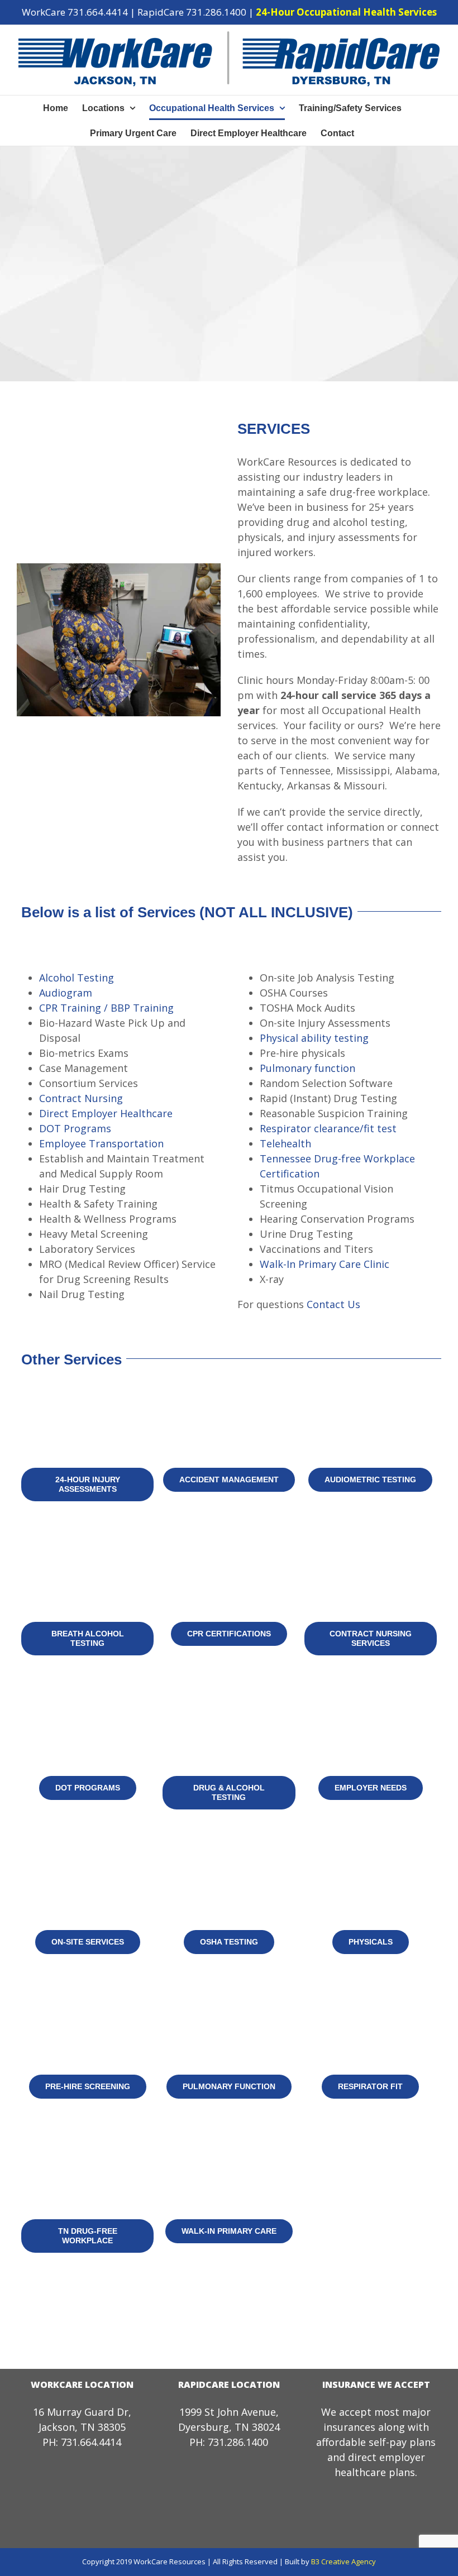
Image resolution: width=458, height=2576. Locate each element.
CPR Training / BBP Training (106, 1008)
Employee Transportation (101, 1143)
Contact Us (333, 1304)
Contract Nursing (81, 1098)
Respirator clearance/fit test (328, 1128)
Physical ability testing (314, 1038)
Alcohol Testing (77, 978)
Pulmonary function (307, 1068)
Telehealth (285, 1143)
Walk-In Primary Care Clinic (325, 1264)
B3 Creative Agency (344, 2561)
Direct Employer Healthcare (106, 1113)
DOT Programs (75, 1128)
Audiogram (66, 993)
